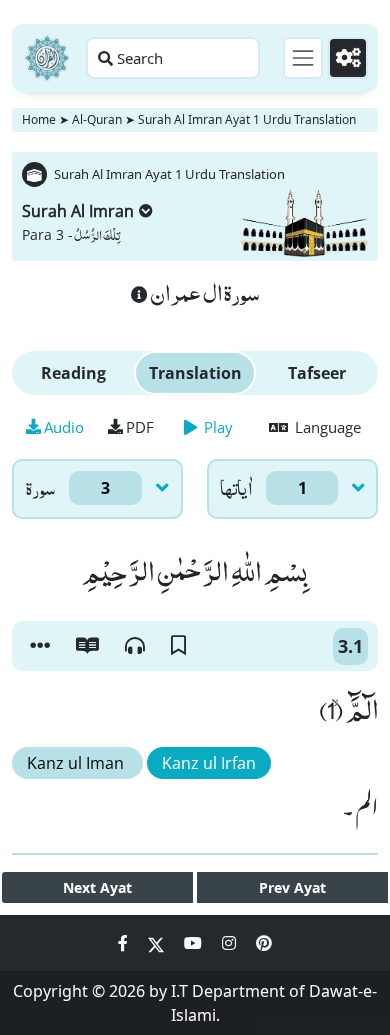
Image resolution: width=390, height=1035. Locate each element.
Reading (73, 373)
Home (39, 119)
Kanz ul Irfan (209, 763)
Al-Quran (97, 119)
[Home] (47, 58)
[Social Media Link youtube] (195, 943)
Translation (195, 373)
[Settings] (348, 58)
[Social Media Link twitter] (158, 943)
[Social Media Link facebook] (125, 943)
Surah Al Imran (78, 211)
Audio (64, 427)
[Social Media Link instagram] (231, 943)
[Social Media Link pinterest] (264, 943)
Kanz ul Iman (77, 763)
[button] (40, 646)
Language (326, 427)
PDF (140, 427)
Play (216, 427)
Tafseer (317, 373)
